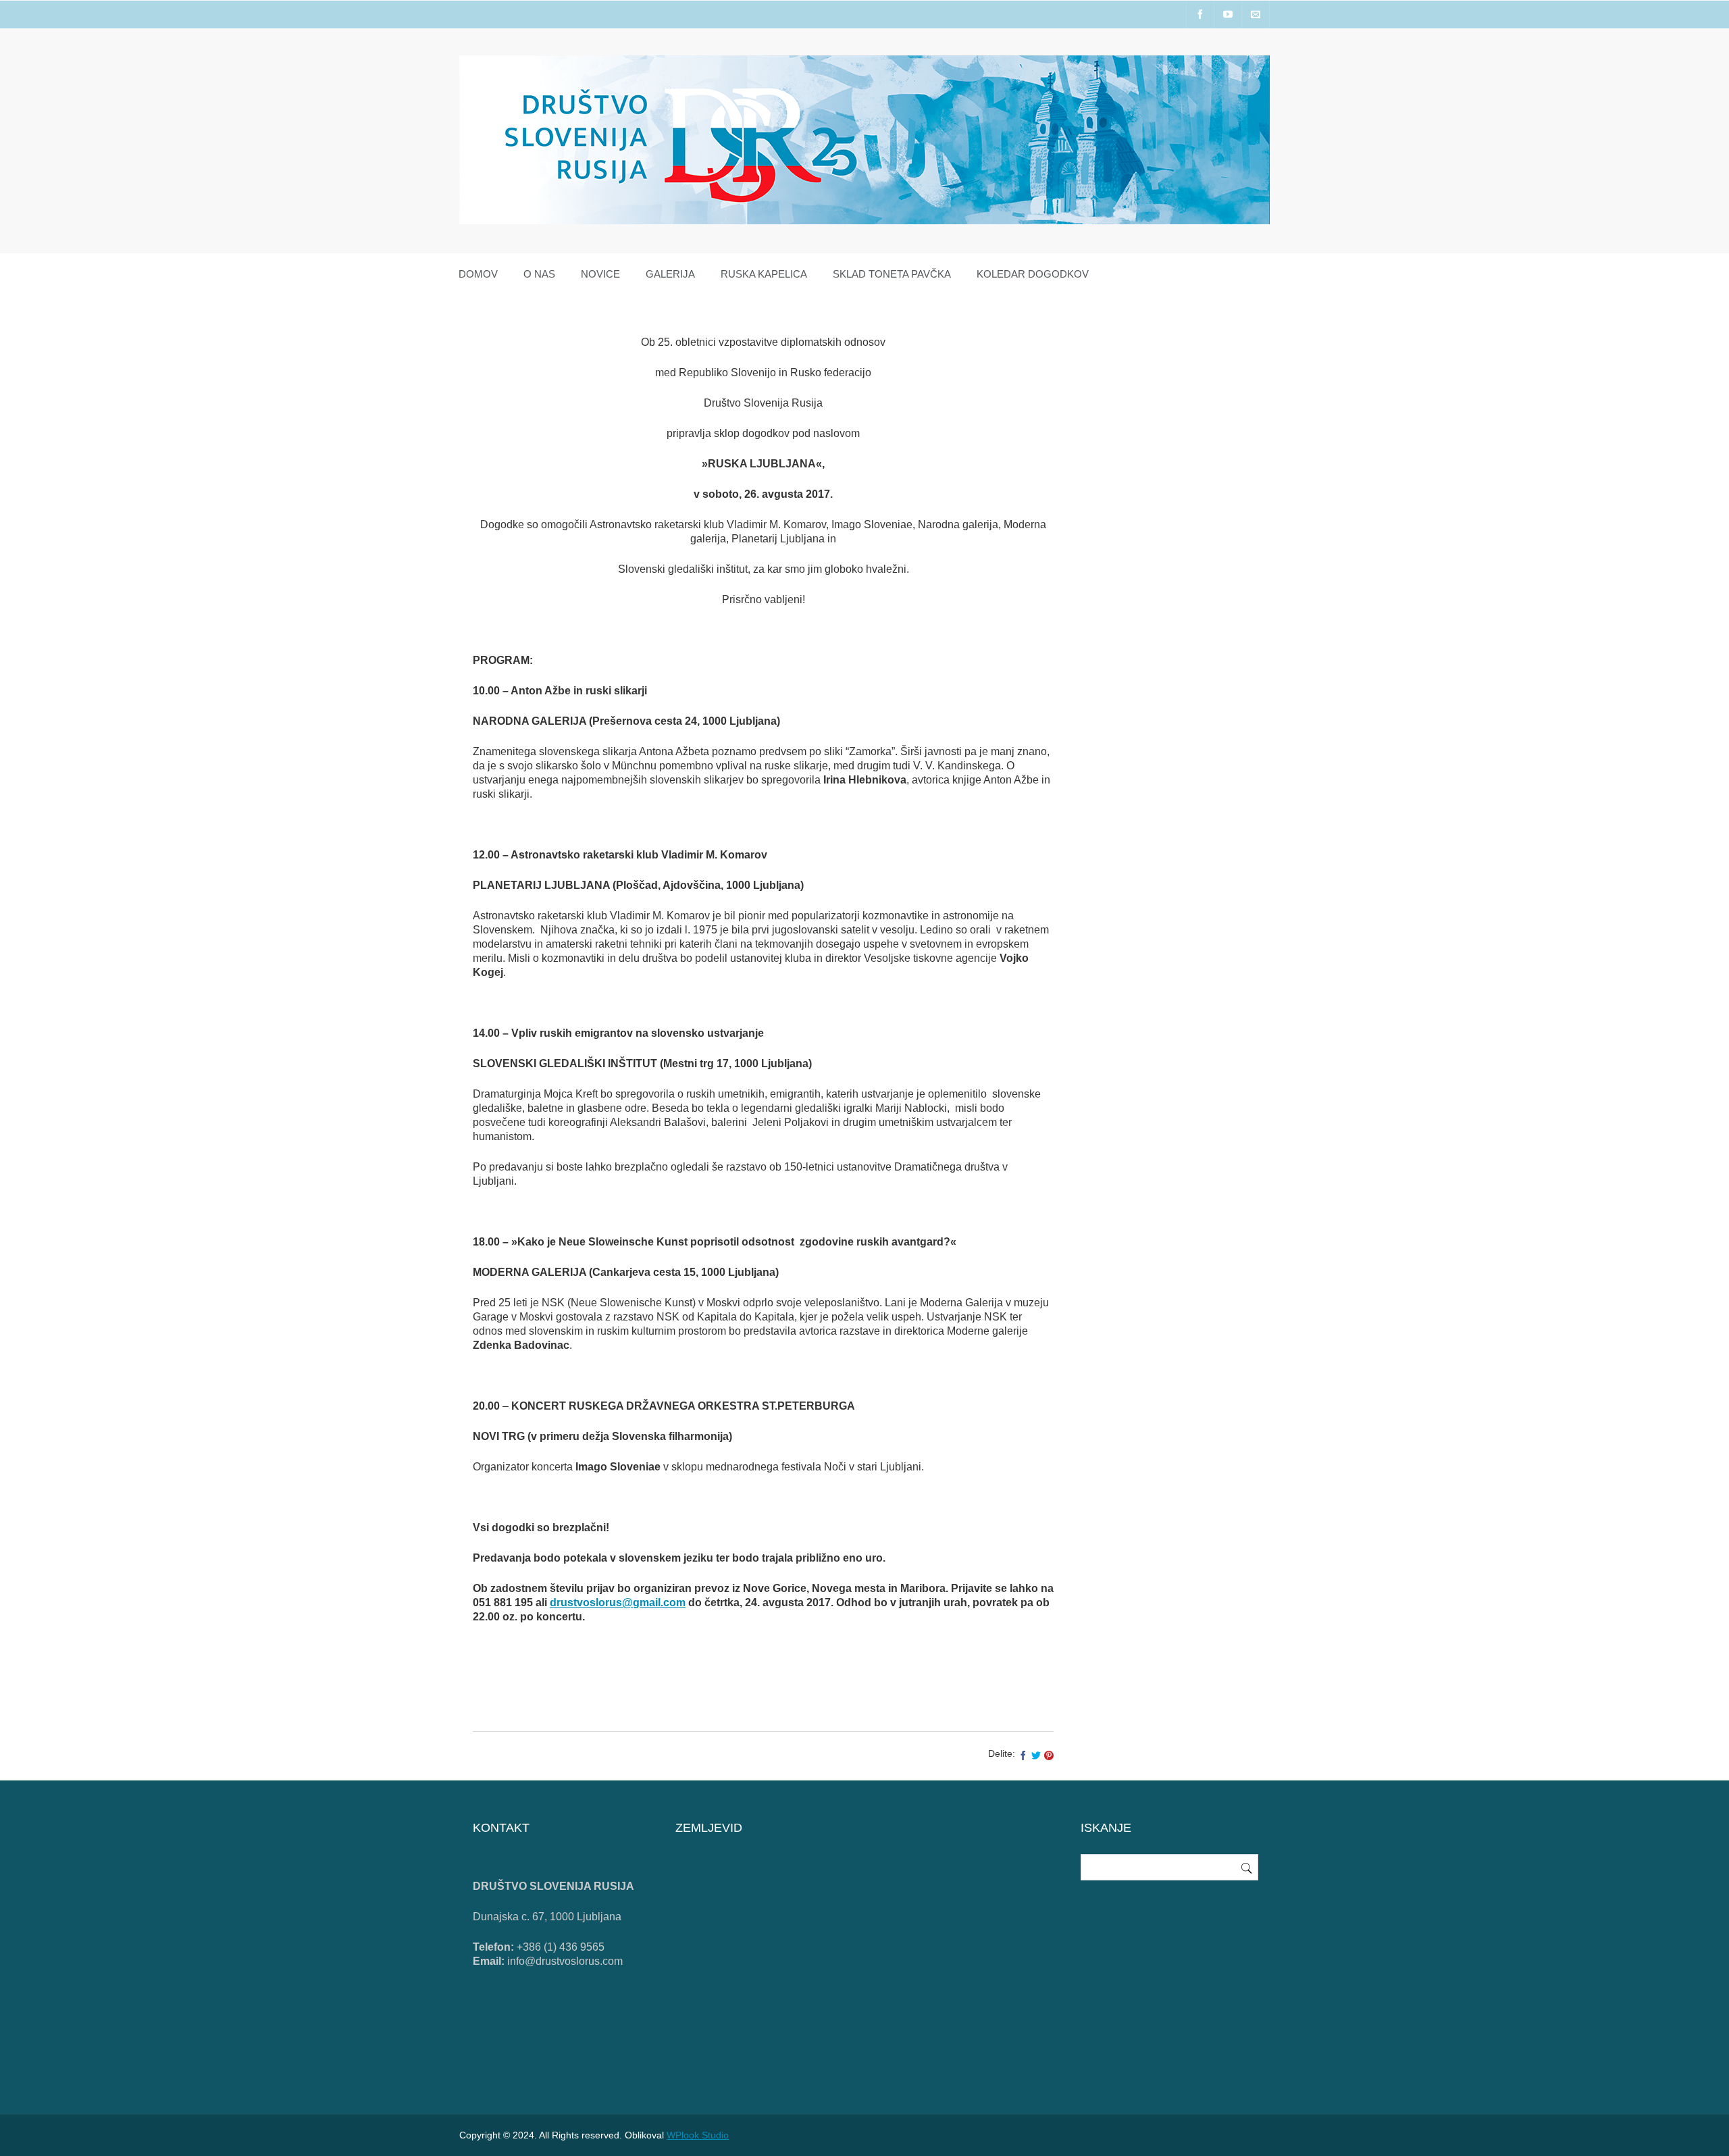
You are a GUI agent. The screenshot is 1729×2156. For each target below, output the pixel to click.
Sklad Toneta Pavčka (892, 274)
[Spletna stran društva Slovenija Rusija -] (864, 221)
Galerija (670, 274)
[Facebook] (1200, 15)
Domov (478, 274)
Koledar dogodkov (1033, 274)
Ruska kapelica (764, 274)
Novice (600, 274)
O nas (539, 274)
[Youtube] (1228, 15)
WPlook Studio (698, 2135)
